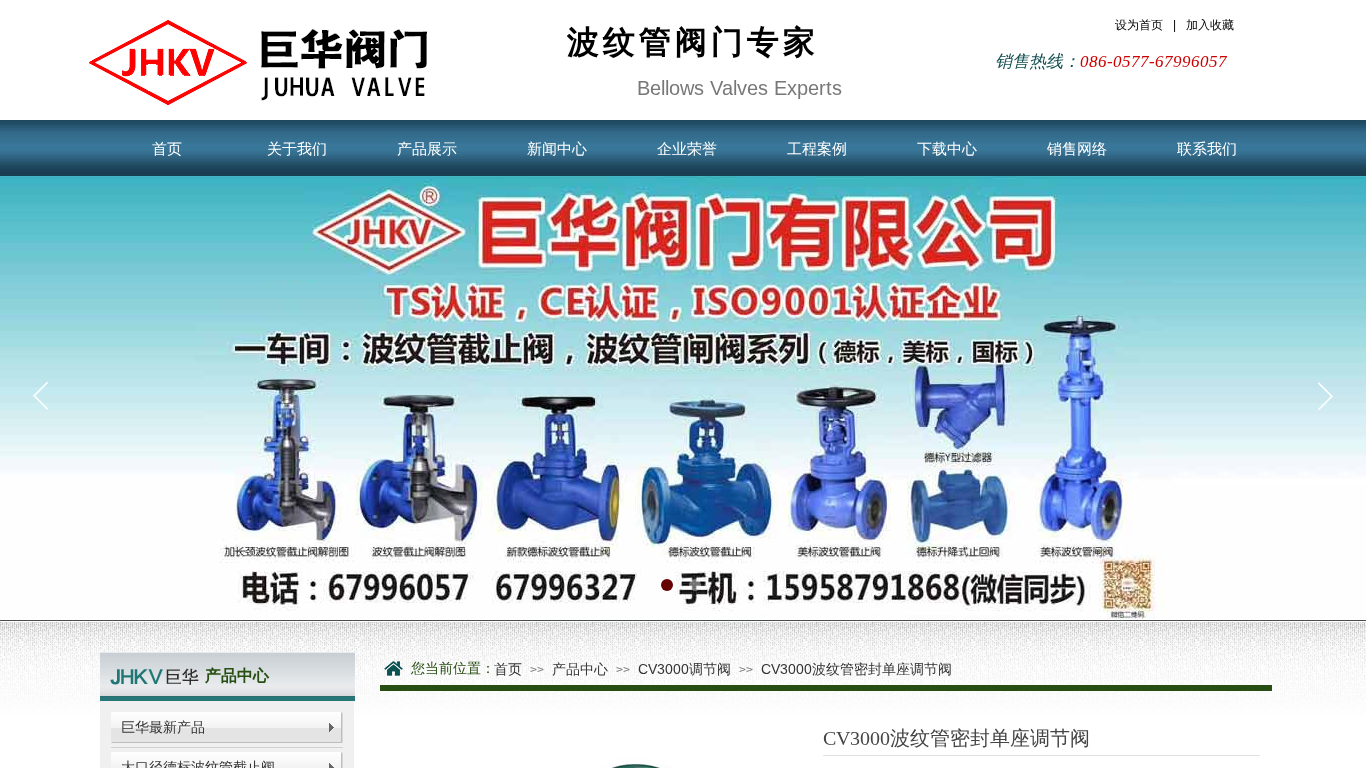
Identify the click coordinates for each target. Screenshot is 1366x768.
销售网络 (1077, 148)
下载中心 (947, 148)
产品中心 (580, 669)
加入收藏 (1210, 25)
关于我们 (297, 148)
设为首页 (1139, 25)
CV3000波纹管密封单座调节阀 (856, 669)
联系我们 (1207, 148)
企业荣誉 (687, 148)
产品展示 (427, 148)
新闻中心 (557, 148)
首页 (167, 148)
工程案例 (817, 148)
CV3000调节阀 (684, 669)
